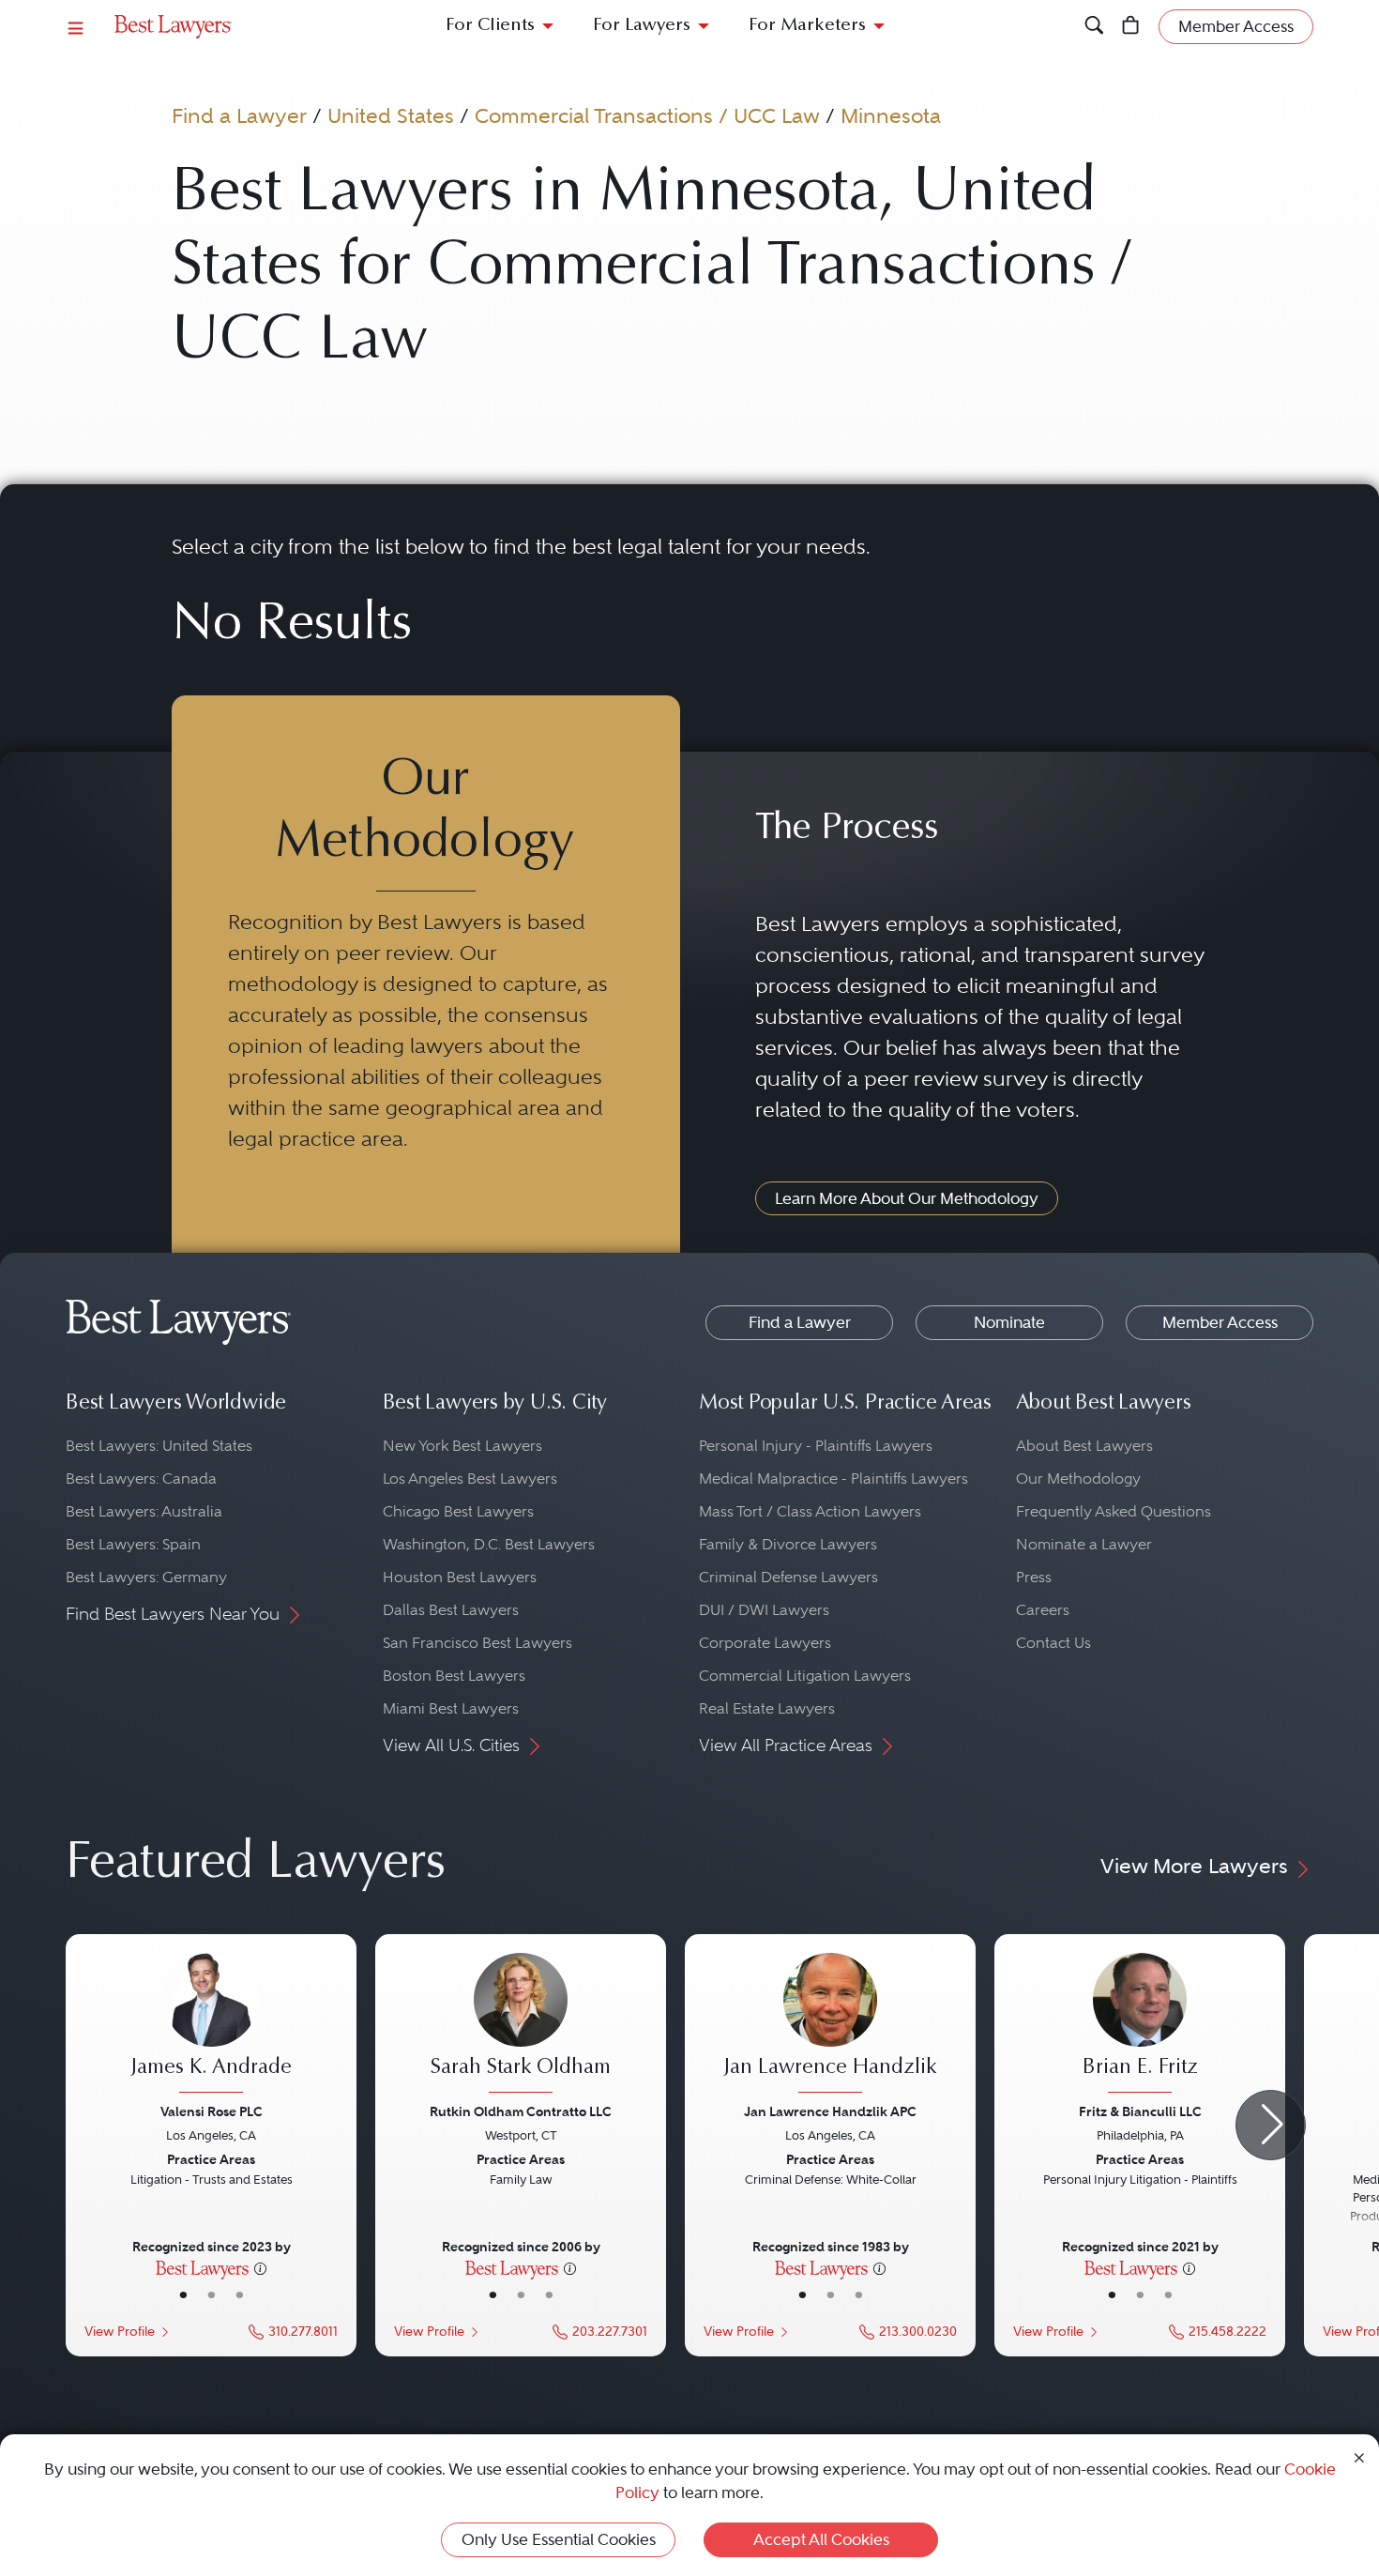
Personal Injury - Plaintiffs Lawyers (816, 1446)
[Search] (1094, 27)
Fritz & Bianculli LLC (1140, 2111)
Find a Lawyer (239, 115)
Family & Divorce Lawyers (788, 1544)
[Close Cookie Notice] (1359, 2456)
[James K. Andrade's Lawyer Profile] (211, 2025)
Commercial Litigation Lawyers (805, 1676)
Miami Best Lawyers (451, 1708)
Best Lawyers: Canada (141, 1479)
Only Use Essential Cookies (559, 2539)
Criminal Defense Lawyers (788, 1577)
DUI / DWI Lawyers (764, 1610)
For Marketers (807, 26)
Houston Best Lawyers (460, 1577)
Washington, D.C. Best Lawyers (489, 1544)
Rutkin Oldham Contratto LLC (521, 2111)
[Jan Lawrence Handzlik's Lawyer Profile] (830, 2025)
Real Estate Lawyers (767, 1708)
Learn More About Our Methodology (907, 1198)
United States (391, 115)
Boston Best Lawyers (454, 1676)
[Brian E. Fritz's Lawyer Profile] (1140, 2025)
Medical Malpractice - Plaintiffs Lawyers (833, 1479)
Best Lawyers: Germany (146, 1577)
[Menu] (76, 27)
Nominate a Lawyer (1084, 1544)
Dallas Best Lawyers (451, 1610)
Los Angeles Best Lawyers (470, 1479)
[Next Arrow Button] (1271, 2125)
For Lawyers (642, 26)
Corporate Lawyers (765, 1643)
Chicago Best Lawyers (458, 1511)
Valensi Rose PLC (212, 2111)
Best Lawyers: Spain (133, 1544)
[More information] (260, 2267)
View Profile (120, 2332)
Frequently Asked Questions (1114, 1511)
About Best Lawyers (1084, 1446)
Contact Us (1053, 1643)
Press (1034, 1577)
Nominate (1009, 1322)
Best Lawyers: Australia (144, 1511)
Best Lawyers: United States (159, 1446)
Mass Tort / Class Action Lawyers (810, 1511)
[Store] (1131, 27)
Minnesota (891, 115)
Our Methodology (1078, 1479)
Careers (1043, 1610)
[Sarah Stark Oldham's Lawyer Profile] (521, 2025)
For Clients (490, 26)
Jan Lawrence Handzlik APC (830, 2111)
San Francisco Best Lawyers (477, 1643)
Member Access (1220, 1322)
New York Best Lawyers (462, 1446)
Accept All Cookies (821, 2539)
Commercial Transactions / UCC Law (647, 115)
